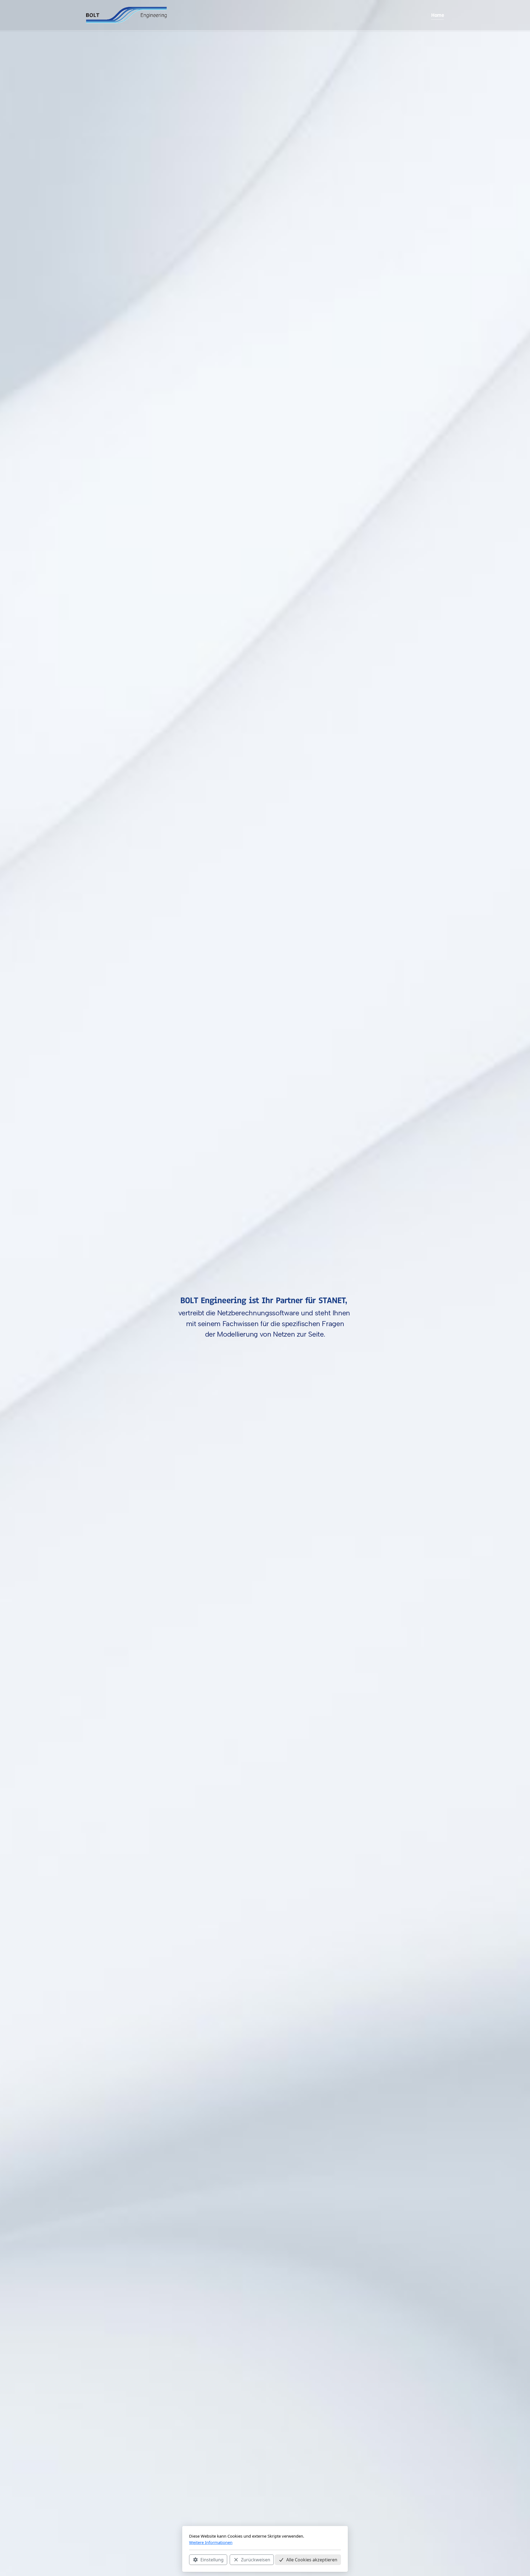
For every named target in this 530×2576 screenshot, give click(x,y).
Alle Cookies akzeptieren (312, 2560)
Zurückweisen (256, 2560)
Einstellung (212, 2560)
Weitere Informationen (211, 2542)
